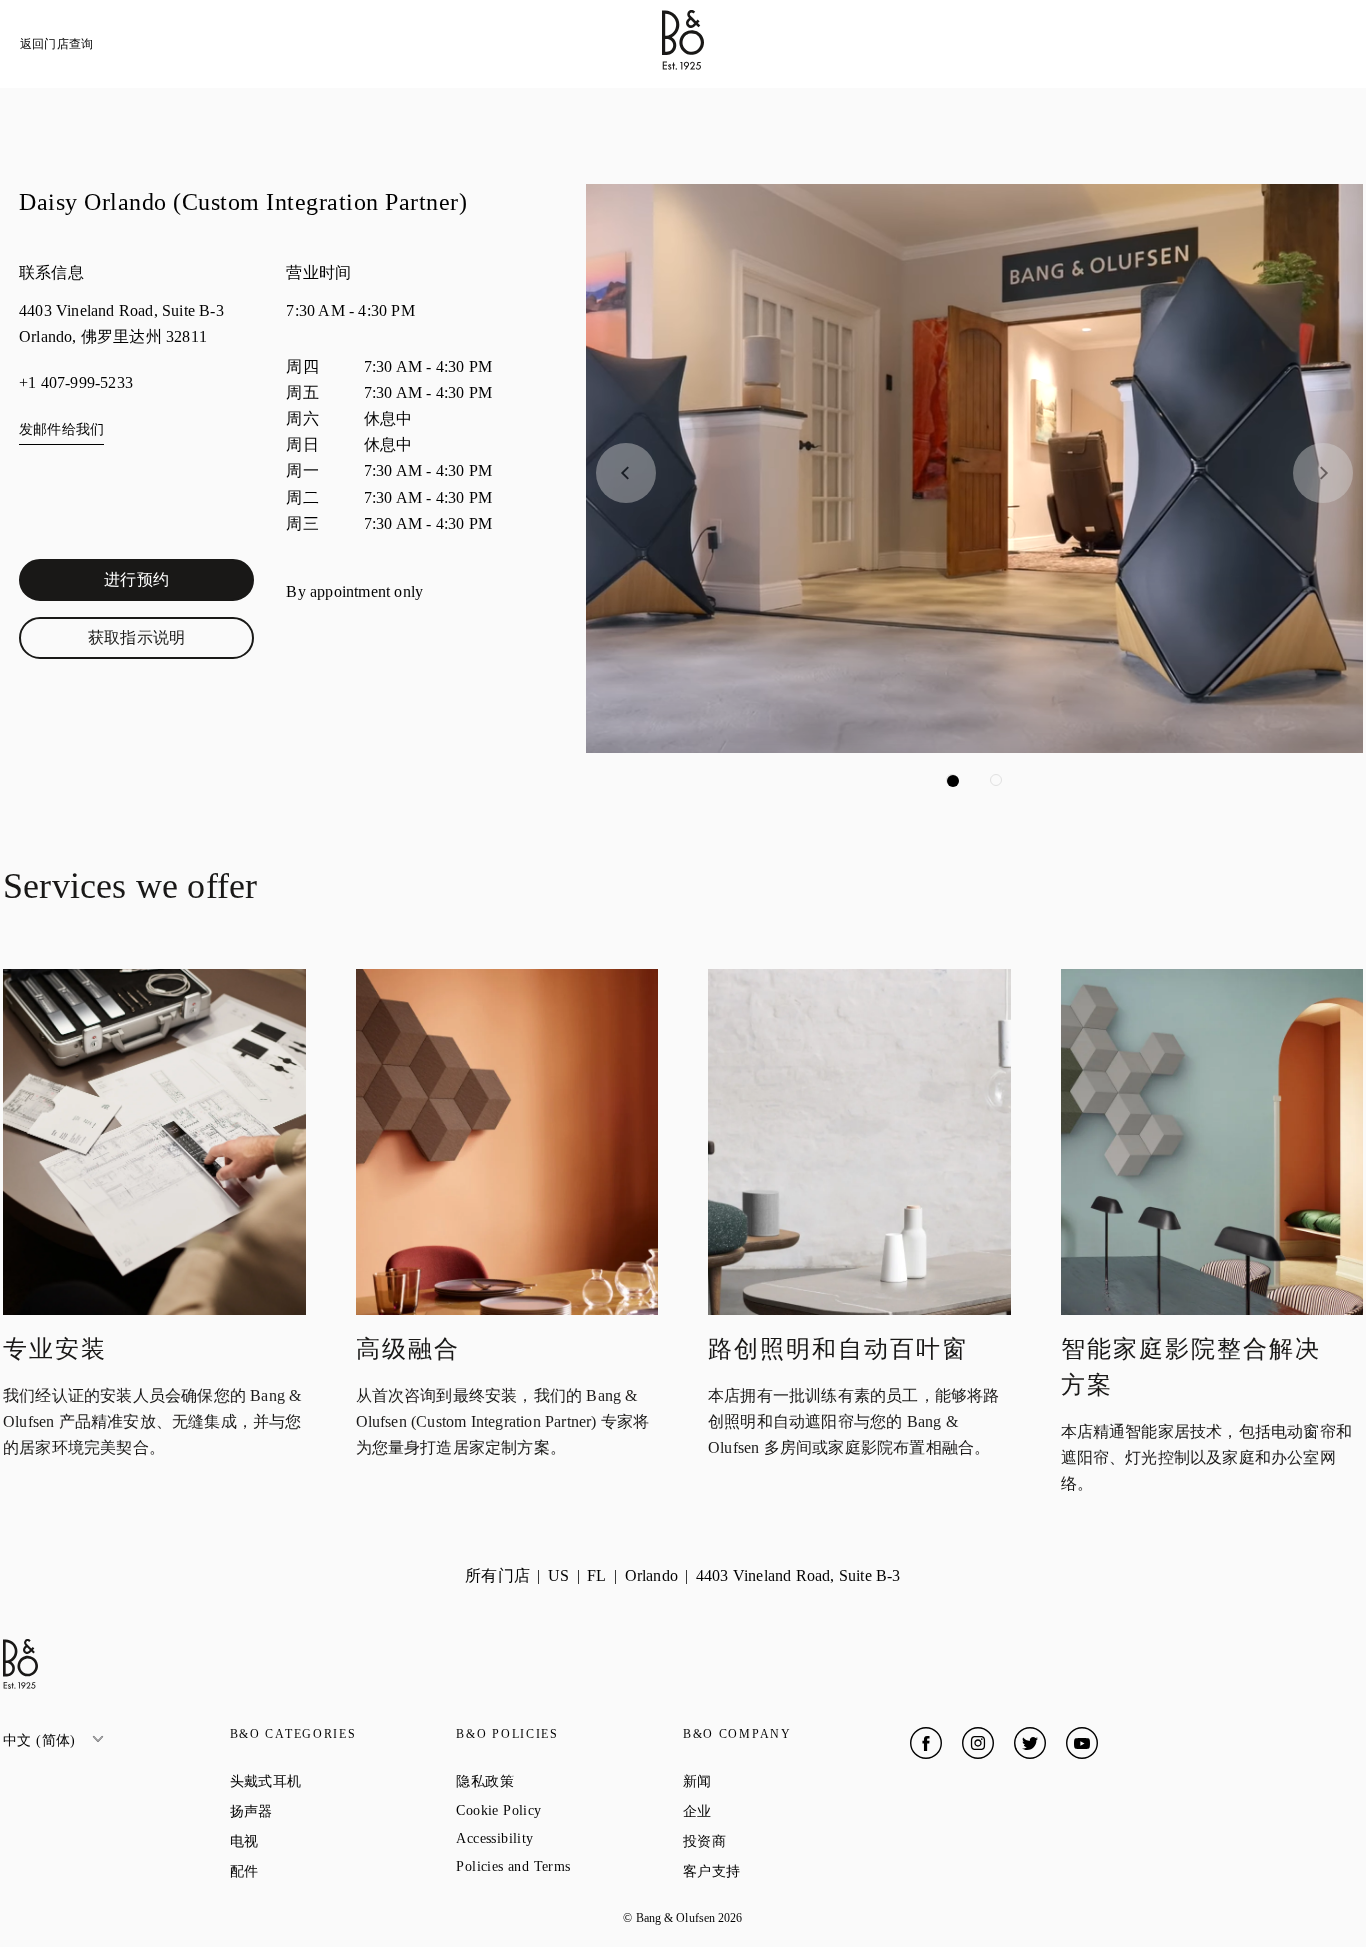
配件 (316, 1871)
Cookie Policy (569, 1810)
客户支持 (783, 1871)
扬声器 (323, 1811)
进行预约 (179, 584)
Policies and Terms (569, 1866)
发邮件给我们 (61, 429)
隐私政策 (556, 1781)
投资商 (776, 1841)
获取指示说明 (171, 642)
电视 (316, 1841)
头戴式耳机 (337, 1781)
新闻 (769, 1781)
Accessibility (566, 1838)
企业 (769, 1811)
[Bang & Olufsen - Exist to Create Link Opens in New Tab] (683, 64)
